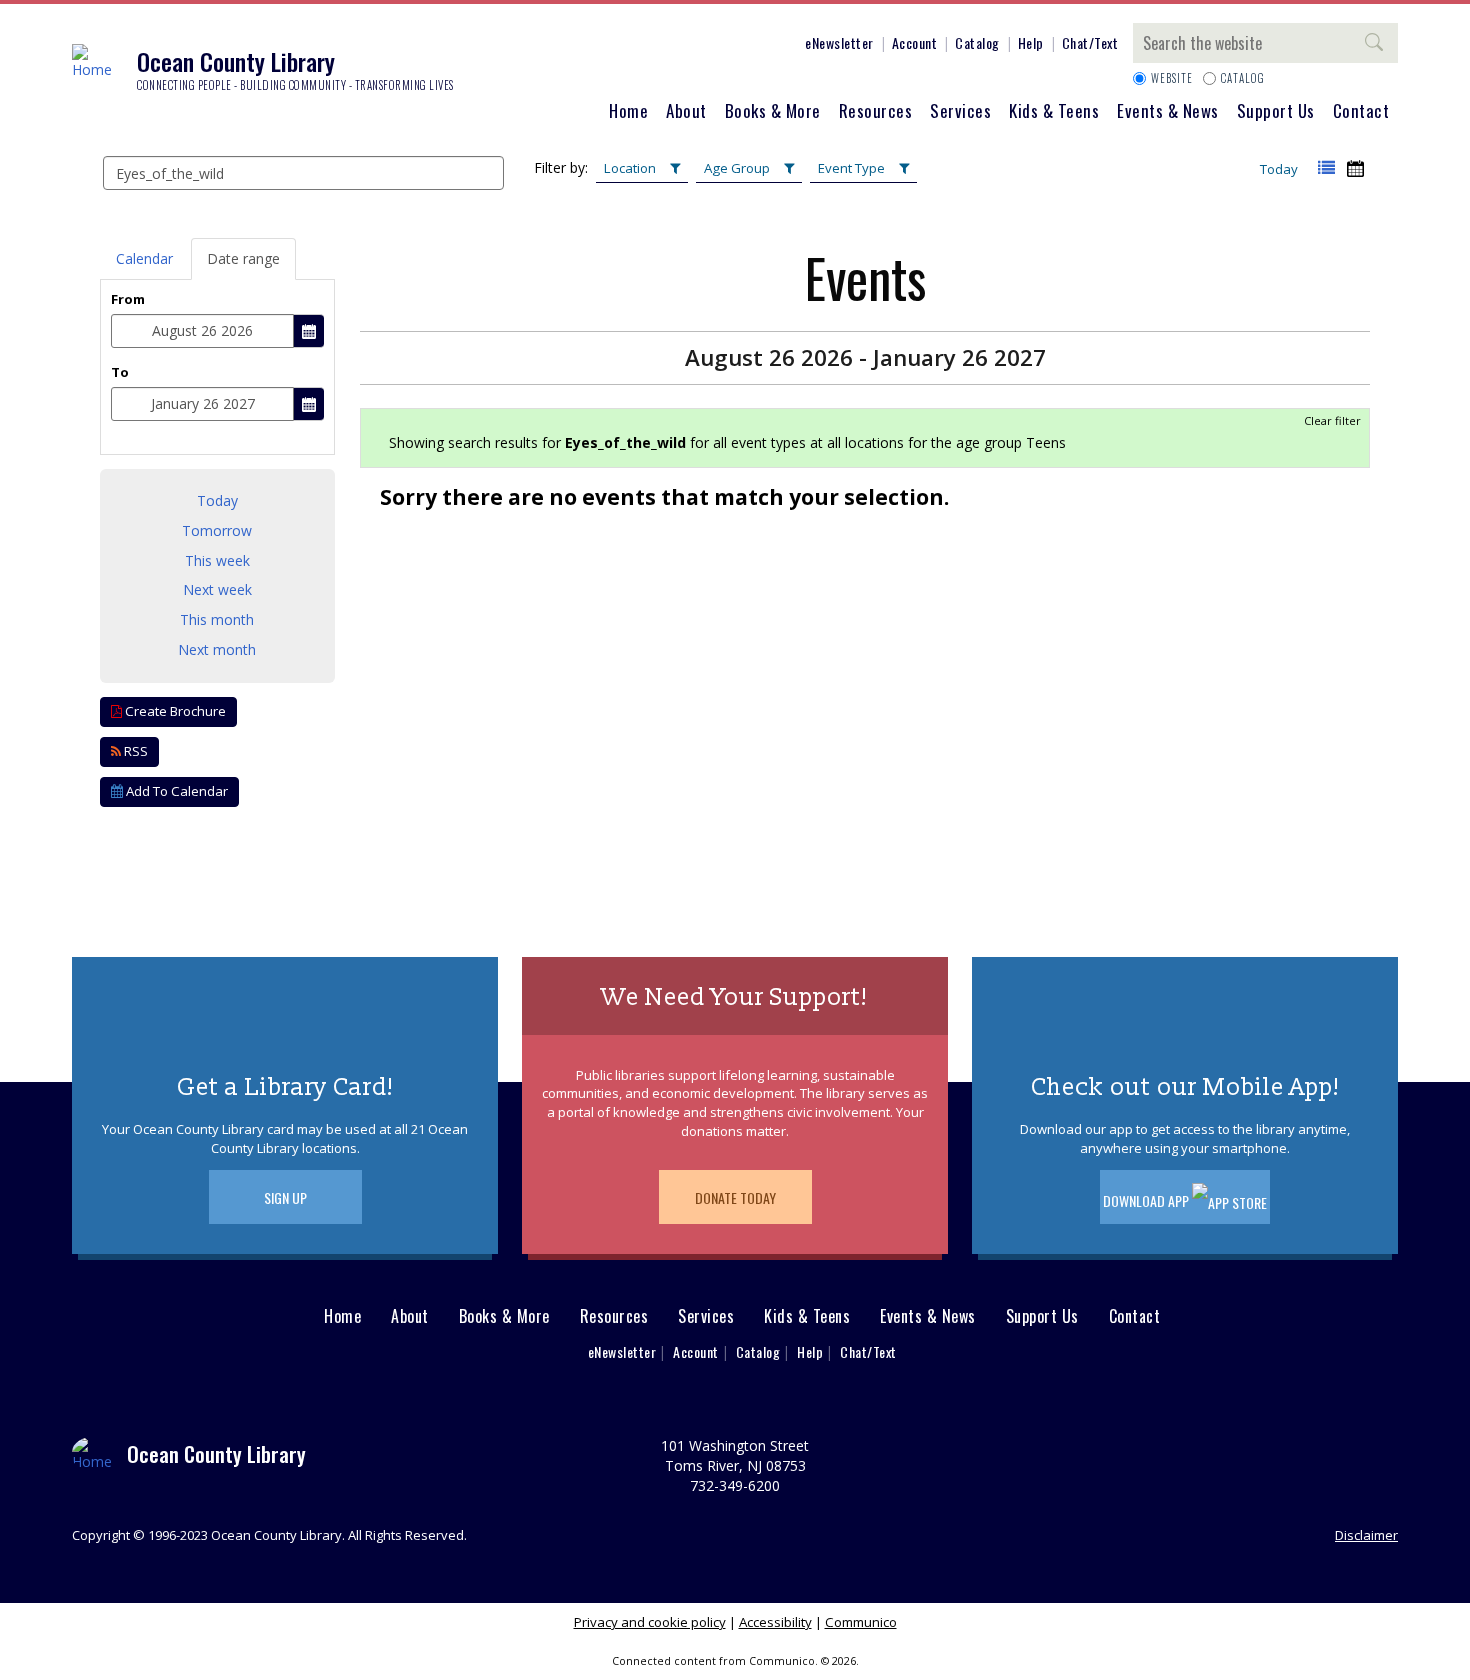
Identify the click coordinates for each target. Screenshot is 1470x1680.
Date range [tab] (243, 258)
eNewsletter (839, 42)
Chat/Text (1090, 42)
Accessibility (775, 1622)
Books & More (773, 110)
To (120, 372)
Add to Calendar (175, 791)
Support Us (1276, 110)
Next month (217, 649)
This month (217, 619)
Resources (876, 110)
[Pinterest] (722, 46)
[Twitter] (692, 46)
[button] (1326, 168)
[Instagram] (662, 46)
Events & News (1168, 110)
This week (217, 560)
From (128, 299)
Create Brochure (174, 711)
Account (915, 42)
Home (628, 110)
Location (630, 168)
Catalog (977, 42)
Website (1172, 78)
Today (1279, 169)
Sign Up (285, 1197)
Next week (217, 589)
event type (851, 168)
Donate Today (735, 1197)
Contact (1361, 110)
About (686, 110)
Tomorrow (217, 530)
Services (960, 110)
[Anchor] (782, 46)
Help (1031, 42)
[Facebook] (632, 46)
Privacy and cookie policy (650, 1622)
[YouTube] (752, 46)
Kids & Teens (1054, 110)
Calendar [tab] (144, 258)
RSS (134, 751)
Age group (737, 168)
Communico (861, 1622)
